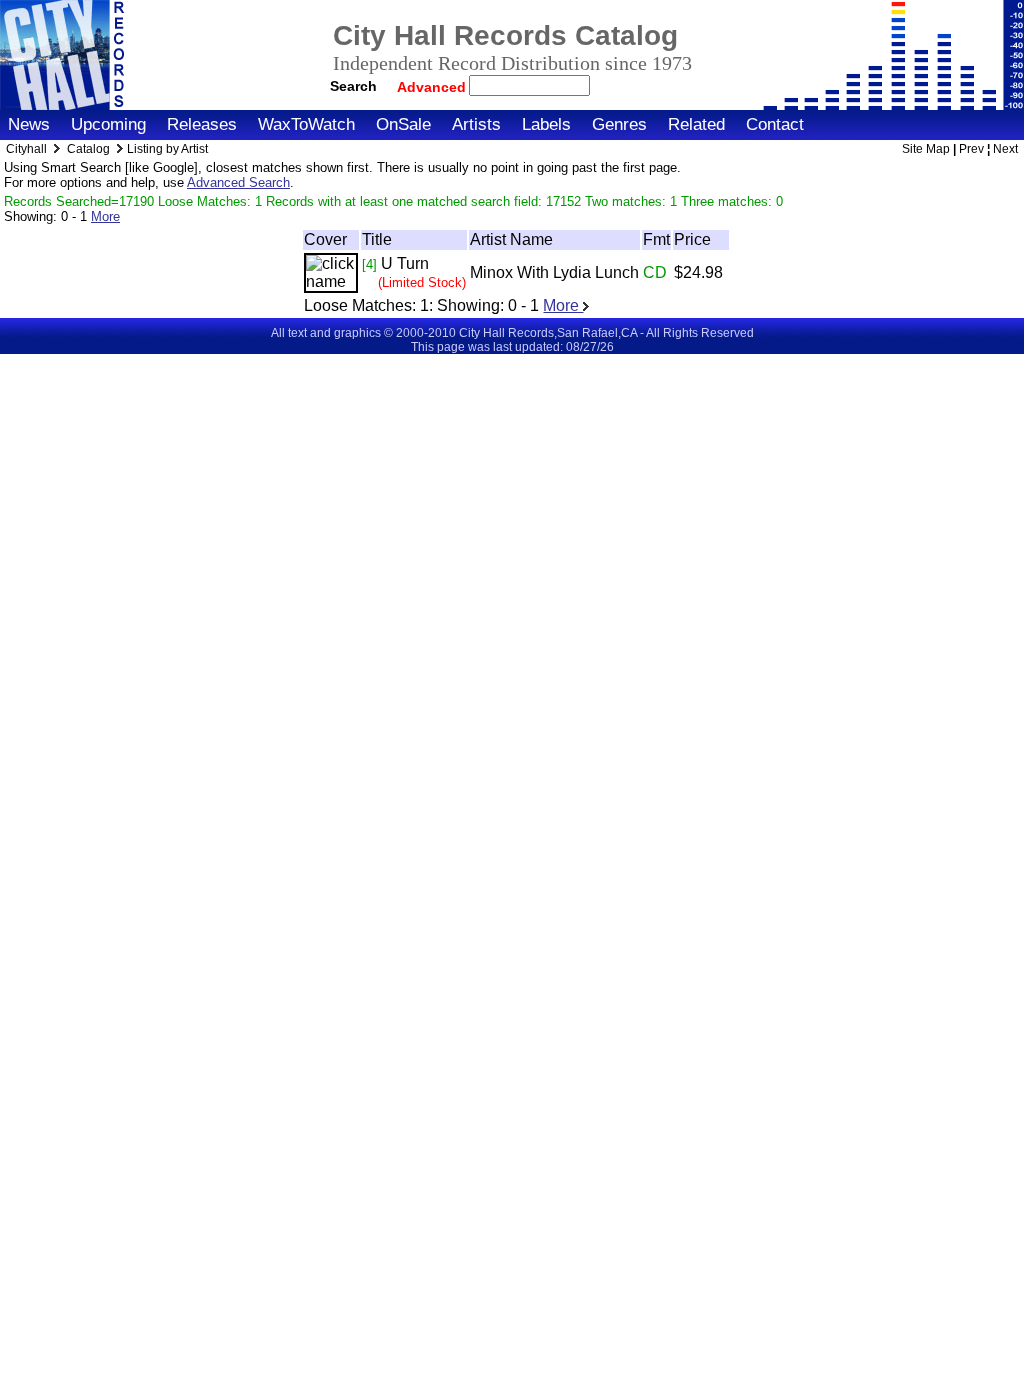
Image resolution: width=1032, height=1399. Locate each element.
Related (696, 124)
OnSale (403, 124)
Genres (619, 124)
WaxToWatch (306, 124)
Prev (971, 149)
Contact (775, 124)
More (105, 216)
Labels (546, 124)
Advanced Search (238, 182)
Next (1005, 149)
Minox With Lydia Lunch (554, 272)
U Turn (405, 263)
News (29, 124)
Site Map (926, 149)
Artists (476, 124)
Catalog (88, 149)
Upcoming (108, 124)
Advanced (433, 87)
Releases (202, 124)
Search (353, 86)
